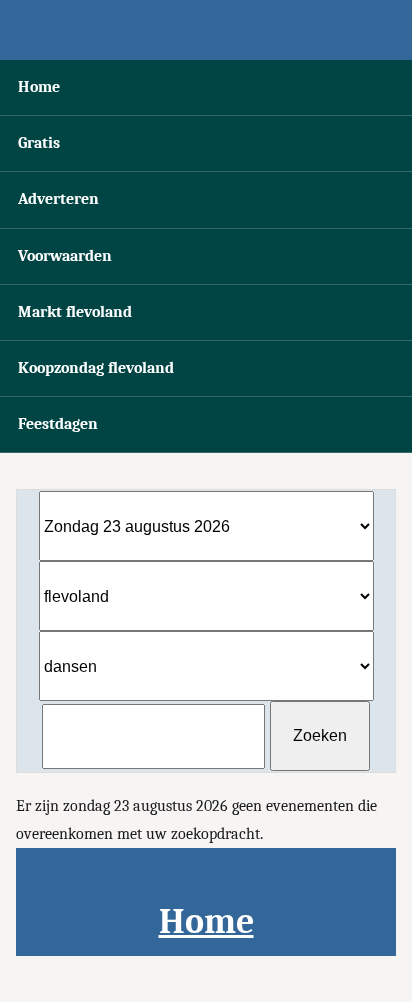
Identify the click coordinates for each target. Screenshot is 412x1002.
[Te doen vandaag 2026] (206, 30)
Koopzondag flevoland (96, 368)
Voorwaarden (65, 256)
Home (39, 87)
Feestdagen (58, 424)
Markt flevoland (75, 312)
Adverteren (58, 199)
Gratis (39, 143)
